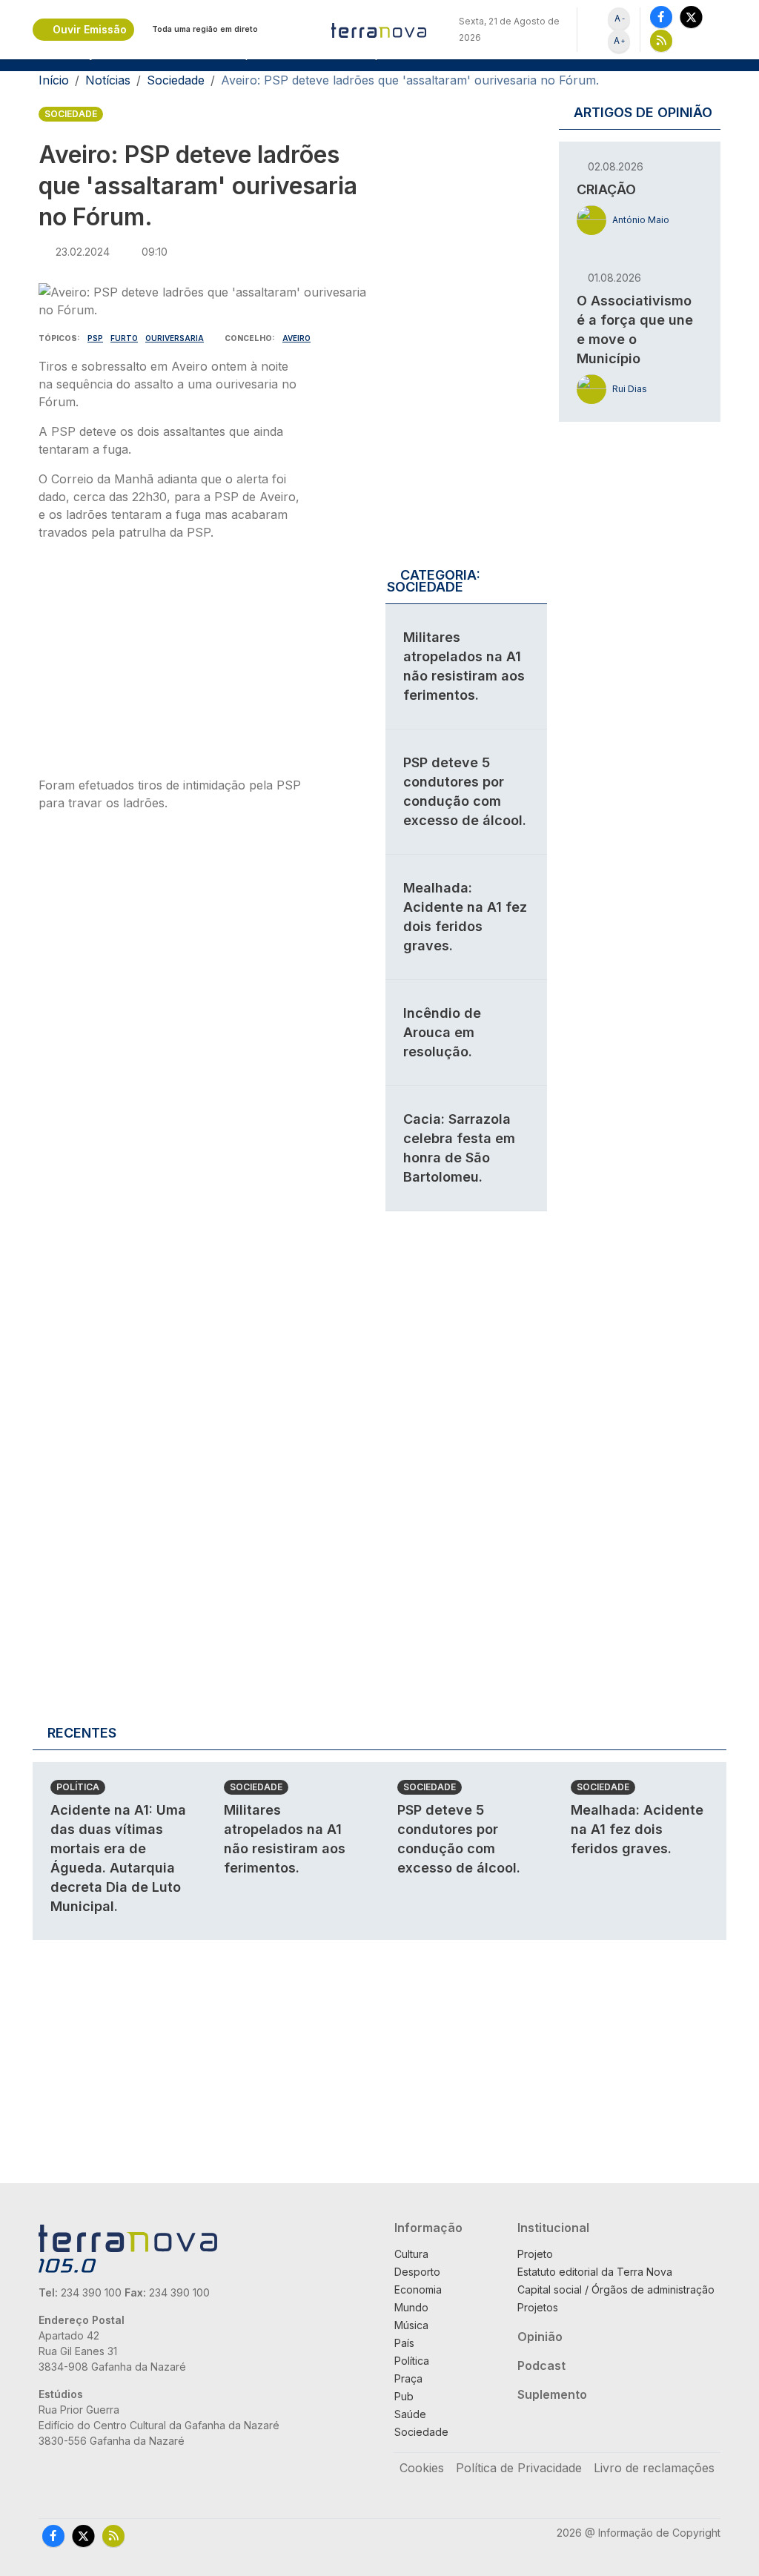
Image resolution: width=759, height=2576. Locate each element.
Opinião (540, 2337)
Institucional (553, 2228)
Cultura (411, 2254)
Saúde (410, 2414)
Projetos (538, 2307)
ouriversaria (175, 338)
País (404, 2343)
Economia (418, 2289)
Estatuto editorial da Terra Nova (595, 2272)
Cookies (422, 2468)
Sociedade (176, 80)
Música (411, 2325)
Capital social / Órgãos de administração (616, 2289)
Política (78, 1787)
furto (124, 338)
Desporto (417, 2272)
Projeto (535, 2254)
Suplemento (552, 2394)
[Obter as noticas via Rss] (661, 40)
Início (54, 80)
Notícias (108, 80)
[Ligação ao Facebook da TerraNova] (661, 17)
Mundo (411, 2307)
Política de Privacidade (519, 2468)
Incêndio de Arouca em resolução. (442, 1032)
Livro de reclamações (654, 2468)
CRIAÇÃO (606, 189)
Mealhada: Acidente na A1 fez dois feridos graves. (637, 1829)
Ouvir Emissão (90, 29)
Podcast (541, 2365)
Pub (404, 2396)
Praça (408, 2378)
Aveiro (296, 338)
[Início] (379, 30)
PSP (95, 338)
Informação (428, 2228)
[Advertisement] (170, 663)
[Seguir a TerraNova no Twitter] (691, 17)
